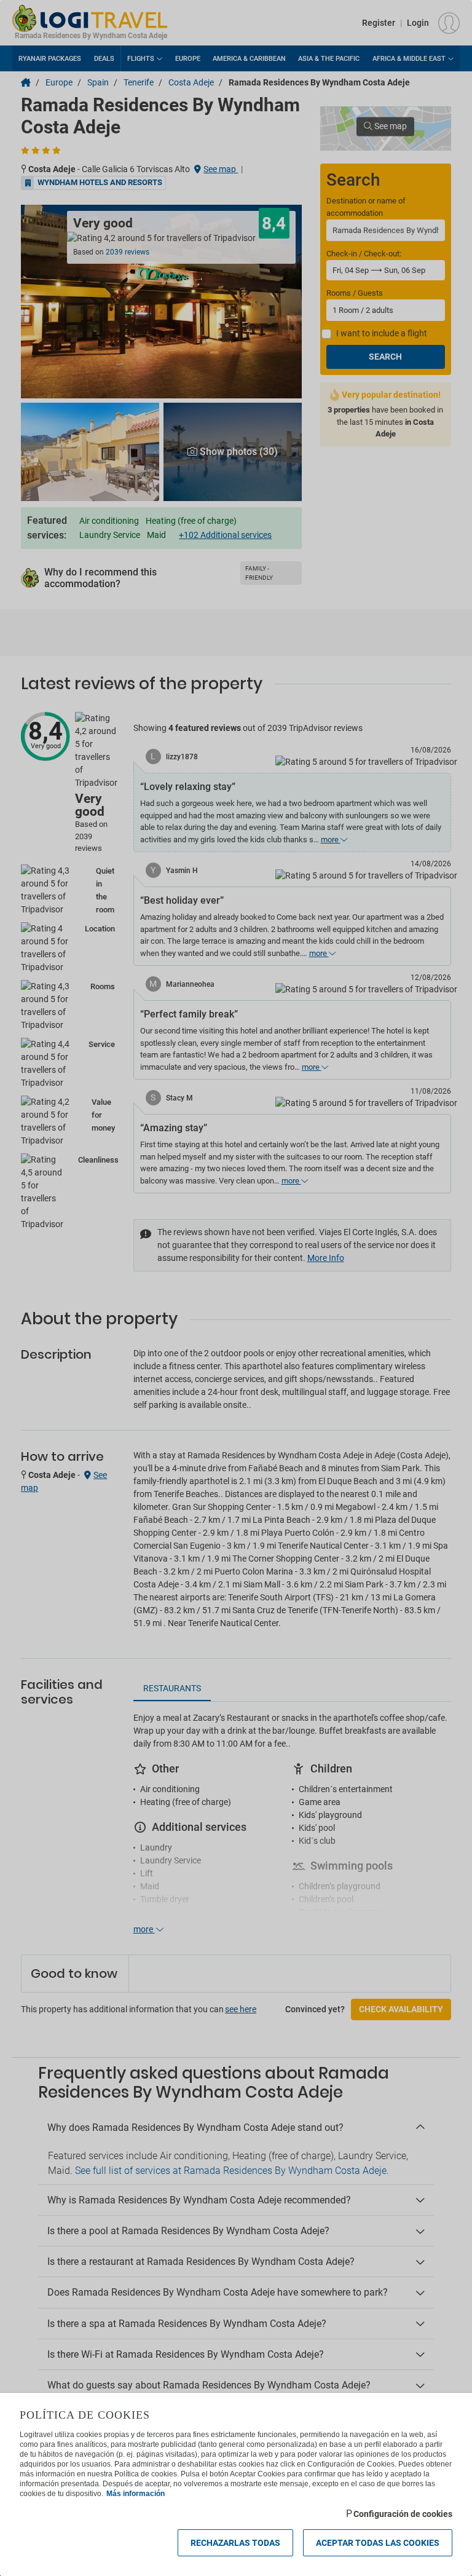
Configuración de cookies (403, 2514)
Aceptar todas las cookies (378, 2543)
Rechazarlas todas (235, 2543)
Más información (136, 2494)
